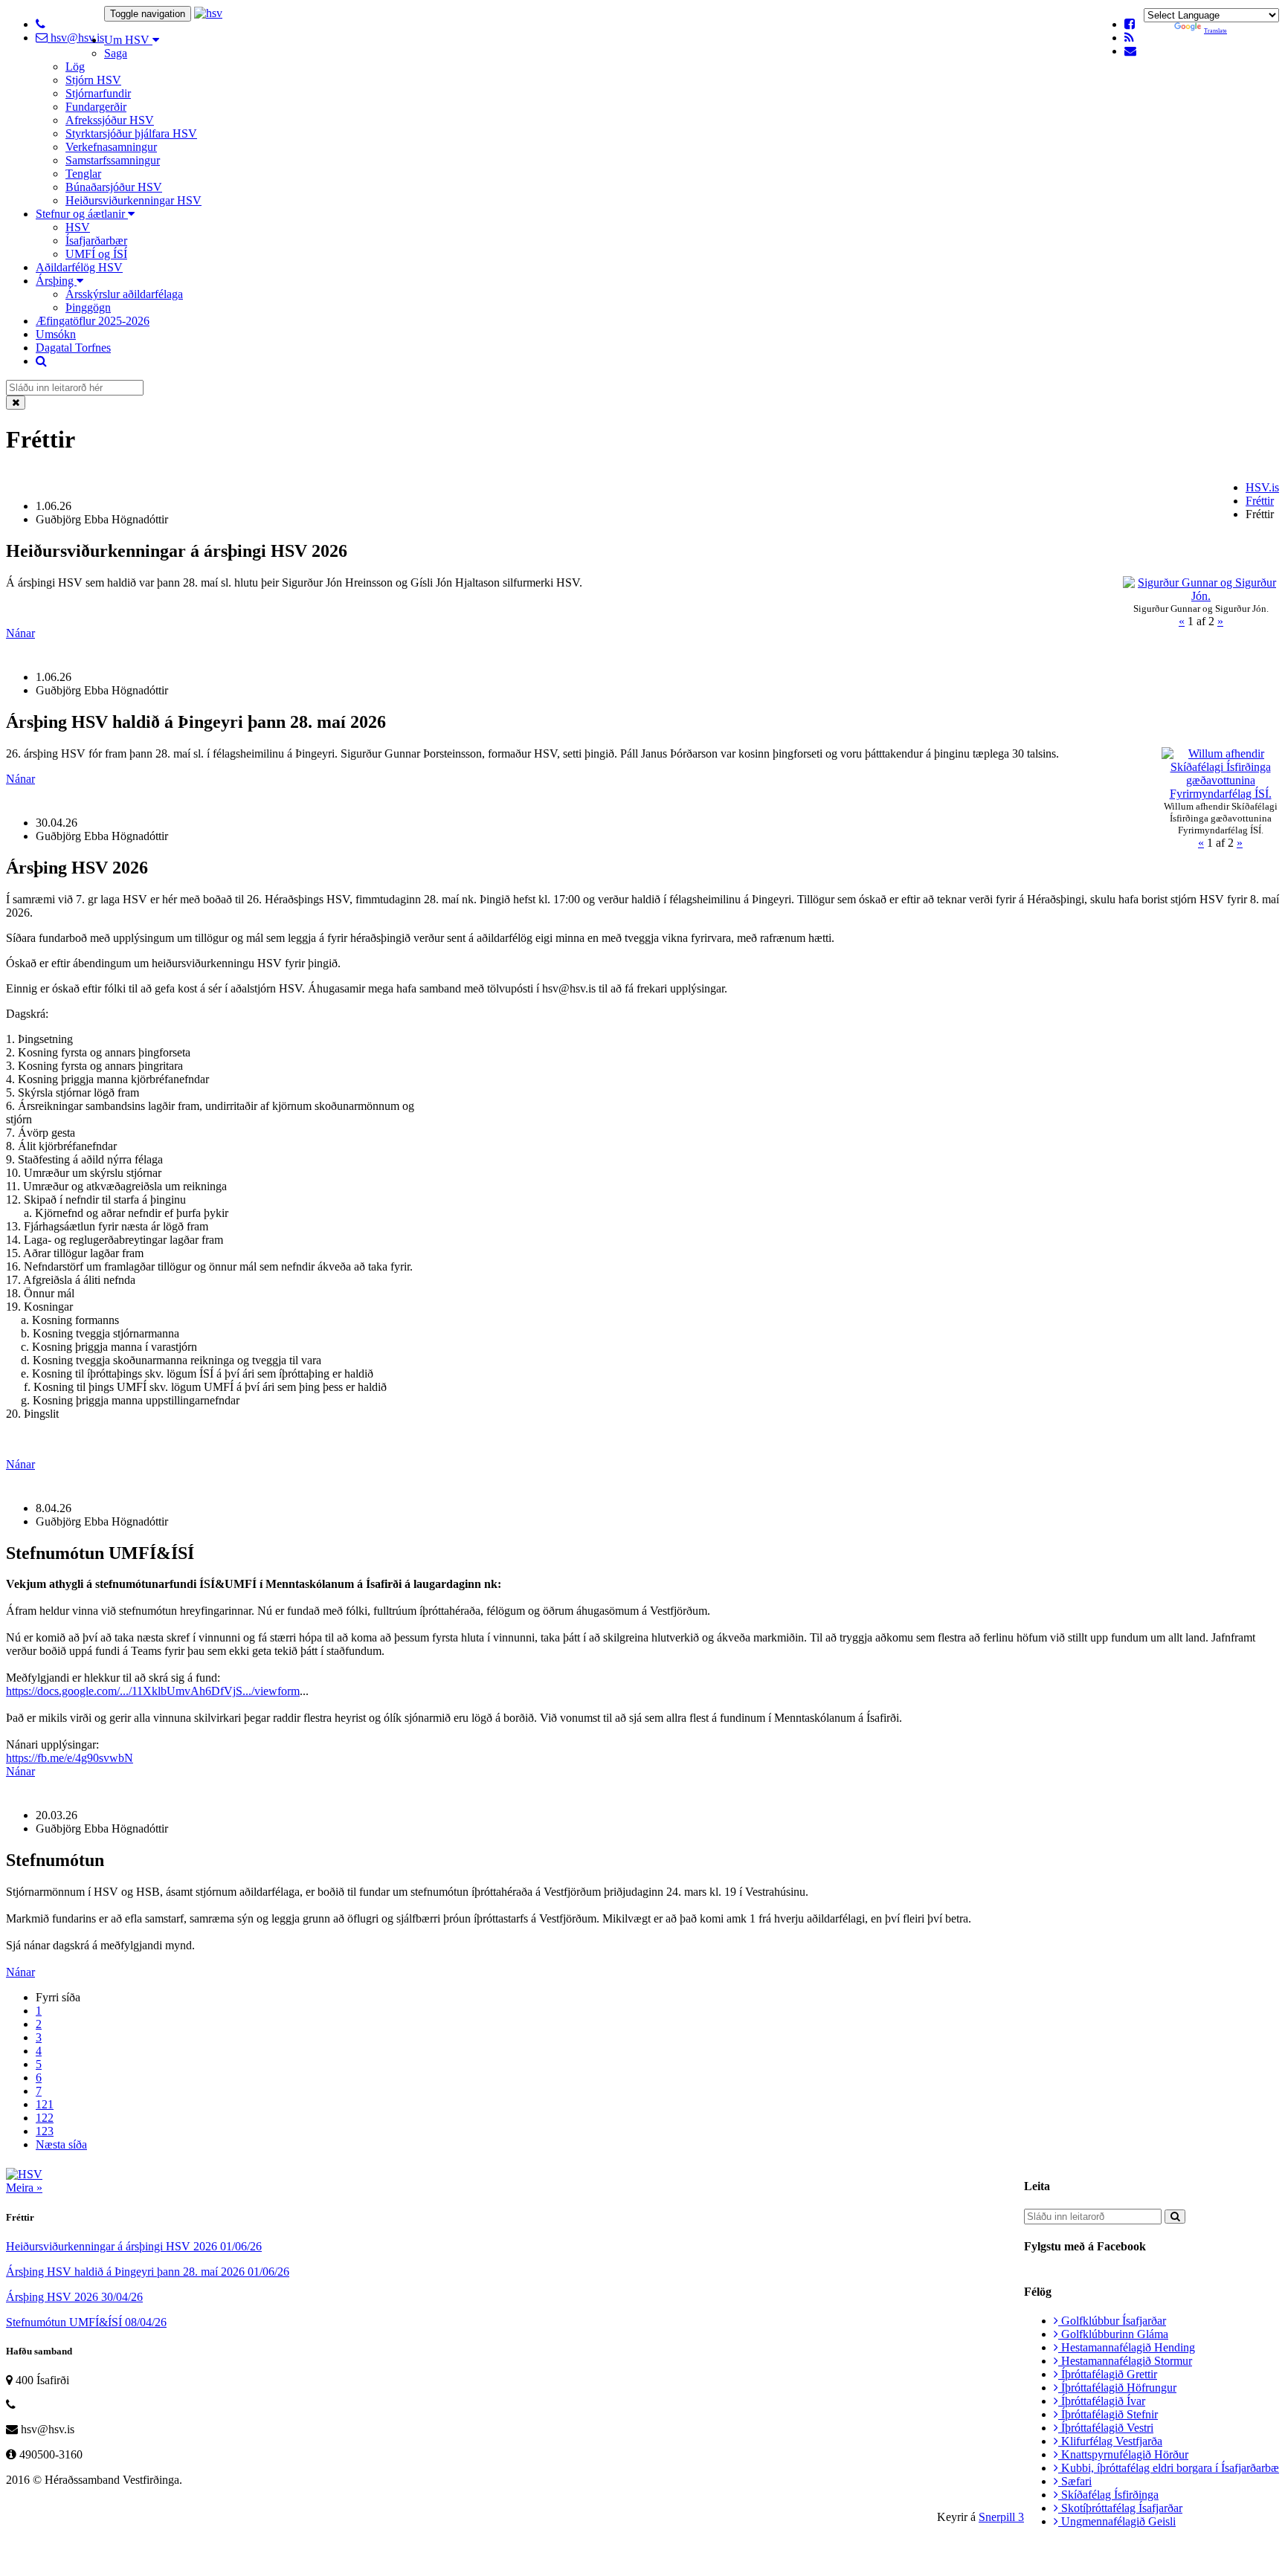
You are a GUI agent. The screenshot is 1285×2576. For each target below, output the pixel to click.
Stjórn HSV (93, 80)
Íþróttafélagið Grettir (1108, 2374)
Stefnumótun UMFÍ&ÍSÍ (86, 2322)
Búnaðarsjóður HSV (114, 187)
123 (45, 2131)
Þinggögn (88, 307)
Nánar (20, 633)
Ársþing (56, 281)
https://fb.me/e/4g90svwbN (70, 1758)
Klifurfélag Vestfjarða (1110, 2441)
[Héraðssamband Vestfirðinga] (208, 13)
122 (45, 2118)
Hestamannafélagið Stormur (1125, 2361)
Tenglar (83, 174)
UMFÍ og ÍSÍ (96, 254)
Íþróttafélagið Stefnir (1108, 2414)
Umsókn (56, 334)
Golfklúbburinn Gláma (1113, 2334)
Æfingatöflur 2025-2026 (93, 321)
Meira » (24, 2188)
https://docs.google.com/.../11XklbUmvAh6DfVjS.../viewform (153, 1691)
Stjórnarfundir (98, 93)
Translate (1215, 31)
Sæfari (1075, 2481)
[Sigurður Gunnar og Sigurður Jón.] (1201, 596)
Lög (75, 67)
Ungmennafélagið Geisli (1117, 2521)
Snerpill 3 (1001, 2517)
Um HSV (128, 40)
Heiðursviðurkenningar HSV (133, 200)
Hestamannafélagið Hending (1127, 2347)
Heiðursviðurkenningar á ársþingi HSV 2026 (134, 2246)
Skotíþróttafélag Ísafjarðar (1120, 2508)
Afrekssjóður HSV (110, 120)
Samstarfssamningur (113, 160)
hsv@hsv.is (76, 38)
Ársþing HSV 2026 (74, 2297)
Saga (116, 53)
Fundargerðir (96, 107)
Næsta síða (61, 2144)
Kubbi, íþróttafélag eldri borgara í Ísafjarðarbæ (1169, 2468)
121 (45, 2104)
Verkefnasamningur (111, 147)
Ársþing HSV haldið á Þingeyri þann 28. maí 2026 (148, 2272)
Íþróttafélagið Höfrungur (1117, 2388)
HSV (78, 227)
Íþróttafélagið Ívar (1102, 2401)
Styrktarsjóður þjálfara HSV (131, 133)
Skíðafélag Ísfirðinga (1108, 2495)
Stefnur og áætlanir (82, 214)
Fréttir (1260, 501)
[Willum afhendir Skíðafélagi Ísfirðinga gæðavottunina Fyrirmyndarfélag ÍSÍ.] (1220, 794)
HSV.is (1262, 487)
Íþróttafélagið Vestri (1106, 2428)
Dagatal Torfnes (73, 348)
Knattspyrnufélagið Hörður (1123, 2454)
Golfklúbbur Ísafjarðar (1112, 2321)
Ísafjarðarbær (96, 241)
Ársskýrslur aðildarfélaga (124, 294)
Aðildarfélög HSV (79, 267)
